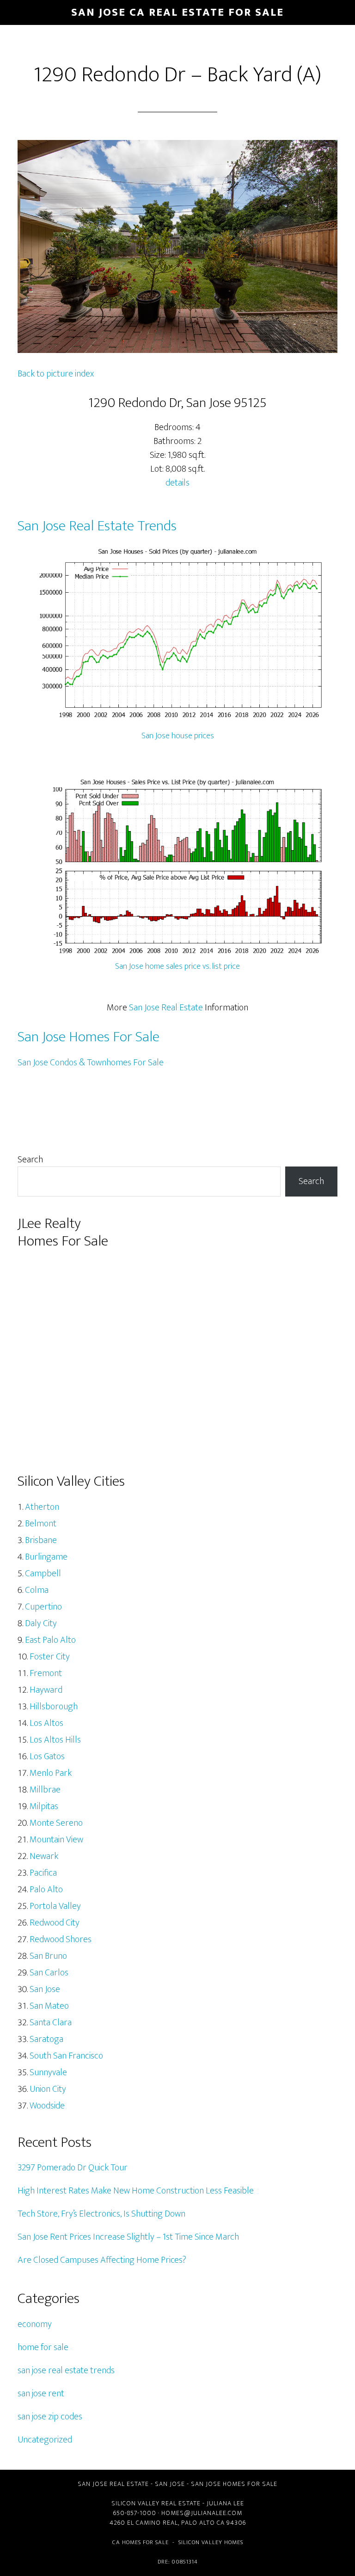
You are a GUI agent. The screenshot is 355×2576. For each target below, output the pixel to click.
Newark (44, 1856)
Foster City (50, 1657)
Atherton (42, 1507)
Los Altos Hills (55, 1740)
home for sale (43, 2347)
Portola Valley (55, 1906)
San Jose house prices (178, 736)
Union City (48, 2089)
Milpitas (44, 1806)
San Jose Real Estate (166, 1008)
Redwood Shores (61, 1939)
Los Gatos (47, 1756)
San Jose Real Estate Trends (97, 526)
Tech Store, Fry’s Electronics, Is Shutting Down (101, 2214)
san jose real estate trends (66, 2370)
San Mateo (49, 2006)
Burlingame (46, 1557)
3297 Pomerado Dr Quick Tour (73, 2168)
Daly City (41, 1623)
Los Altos (46, 1723)
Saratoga (46, 2039)
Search (30, 1160)
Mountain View (56, 1840)
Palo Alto (46, 1889)
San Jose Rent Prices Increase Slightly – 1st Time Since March (128, 2237)
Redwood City (55, 1923)
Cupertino (43, 1607)
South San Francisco (66, 2056)
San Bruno (48, 1956)
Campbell (43, 1574)
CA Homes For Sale (141, 2542)
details (177, 483)
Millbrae (45, 1790)
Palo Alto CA (203, 2523)
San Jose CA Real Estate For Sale (177, 12)
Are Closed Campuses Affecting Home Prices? (102, 2260)
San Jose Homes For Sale (89, 1037)
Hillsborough (54, 1707)
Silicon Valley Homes (211, 2542)
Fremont (46, 1673)
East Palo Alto (50, 1640)
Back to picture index (56, 374)
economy (35, 2324)
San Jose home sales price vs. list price (177, 966)
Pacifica (43, 1873)
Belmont (41, 1524)
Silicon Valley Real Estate (156, 2503)
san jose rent (41, 2394)
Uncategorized (45, 2440)
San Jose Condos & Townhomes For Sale (91, 1063)
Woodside (47, 2106)
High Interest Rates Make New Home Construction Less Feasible (136, 2191)
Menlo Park (51, 1773)
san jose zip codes (50, 2417)
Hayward (46, 1690)
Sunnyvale (48, 2072)
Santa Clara (51, 2023)
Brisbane (41, 1540)
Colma (37, 1590)
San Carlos (49, 1973)
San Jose (45, 1989)
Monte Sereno (56, 1823)
